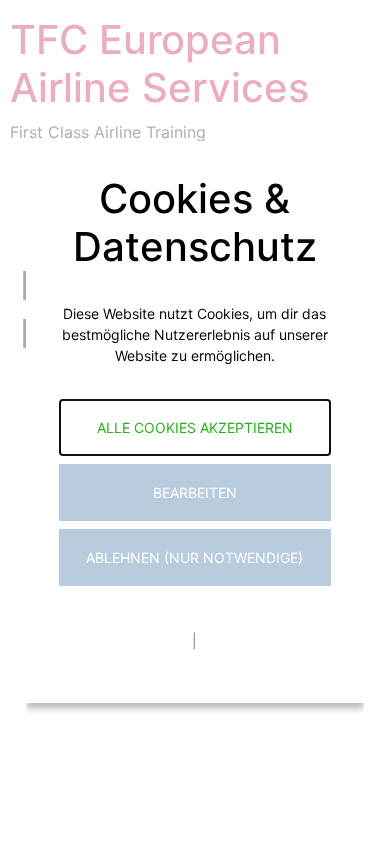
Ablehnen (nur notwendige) (194, 557)
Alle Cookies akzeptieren (195, 427)
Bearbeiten (195, 492)
